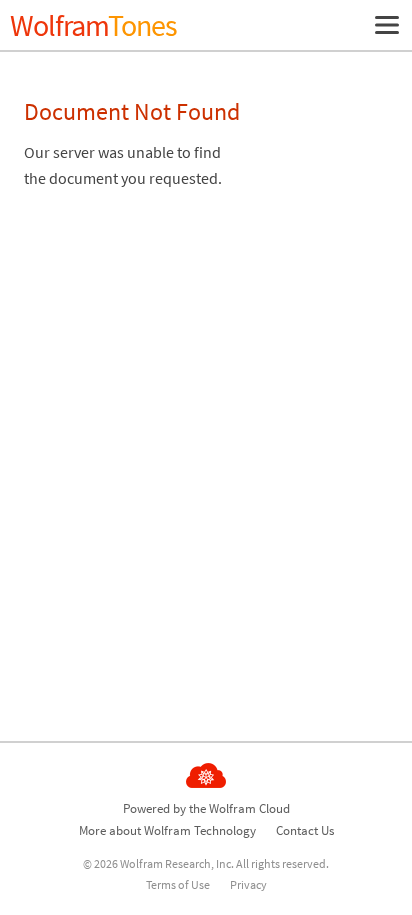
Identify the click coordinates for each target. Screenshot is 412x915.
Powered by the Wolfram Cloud (206, 808)
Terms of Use (178, 884)
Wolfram (93, 25)
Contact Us (305, 830)
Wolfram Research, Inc (175, 863)
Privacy (248, 884)
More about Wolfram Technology (167, 830)
